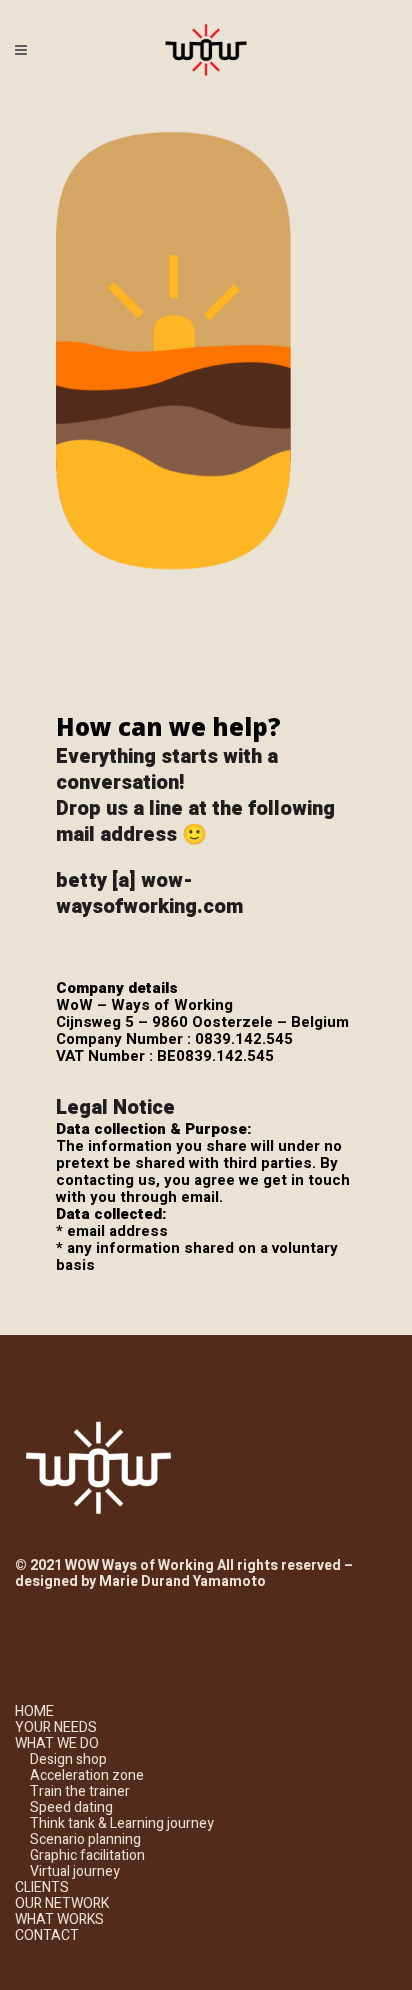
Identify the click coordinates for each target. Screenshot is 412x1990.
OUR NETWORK (62, 1903)
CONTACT (47, 1935)
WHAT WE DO (57, 1743)
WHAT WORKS (59, 1919)
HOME (34, 1711)
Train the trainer (80, 1791)
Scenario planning (85, 1839)
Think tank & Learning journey (122, 1823)
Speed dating (71, 1807)
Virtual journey (75, 1871)
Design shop (68, 1759)
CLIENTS (42, 1887)
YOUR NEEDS (56, 1727)
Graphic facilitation (87, 1855)
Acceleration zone (87, 1775)
